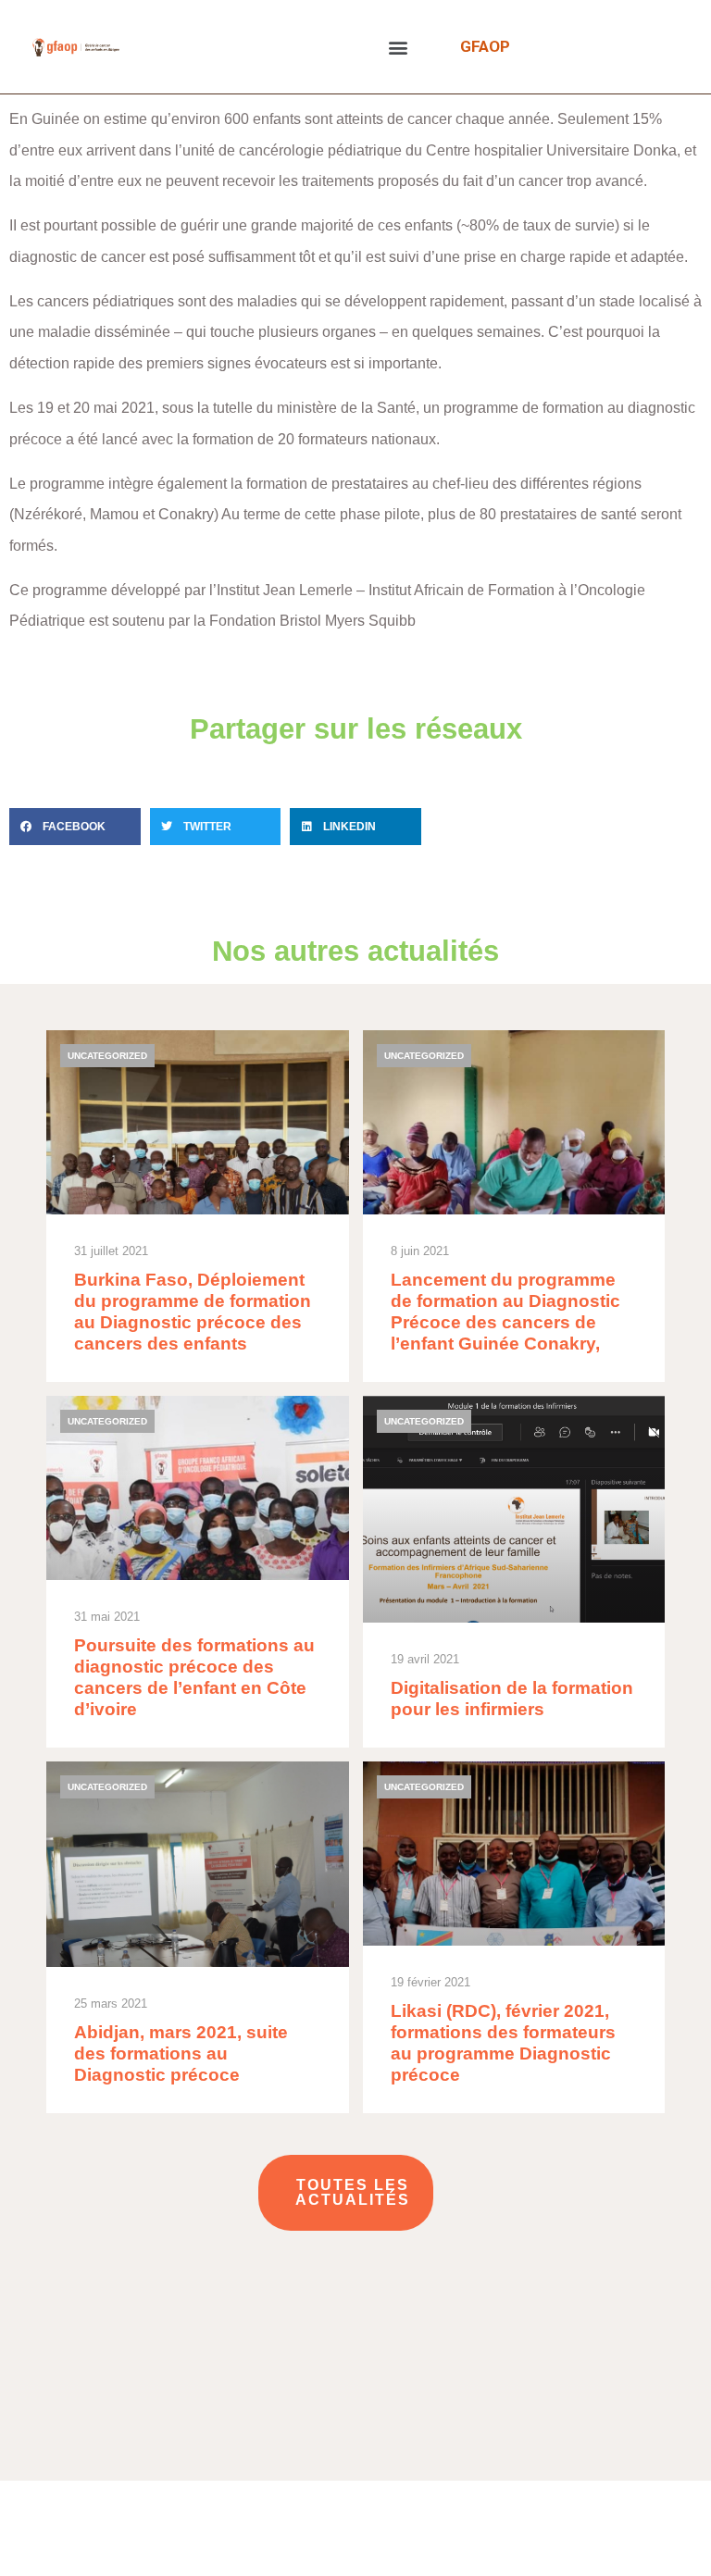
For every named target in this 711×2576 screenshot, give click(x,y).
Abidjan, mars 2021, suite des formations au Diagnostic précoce (181, 2053)
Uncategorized (107, 1056)
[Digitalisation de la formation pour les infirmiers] (514, 1572)
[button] (399, 47)
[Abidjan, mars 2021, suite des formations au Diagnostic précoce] (198, 1937)
